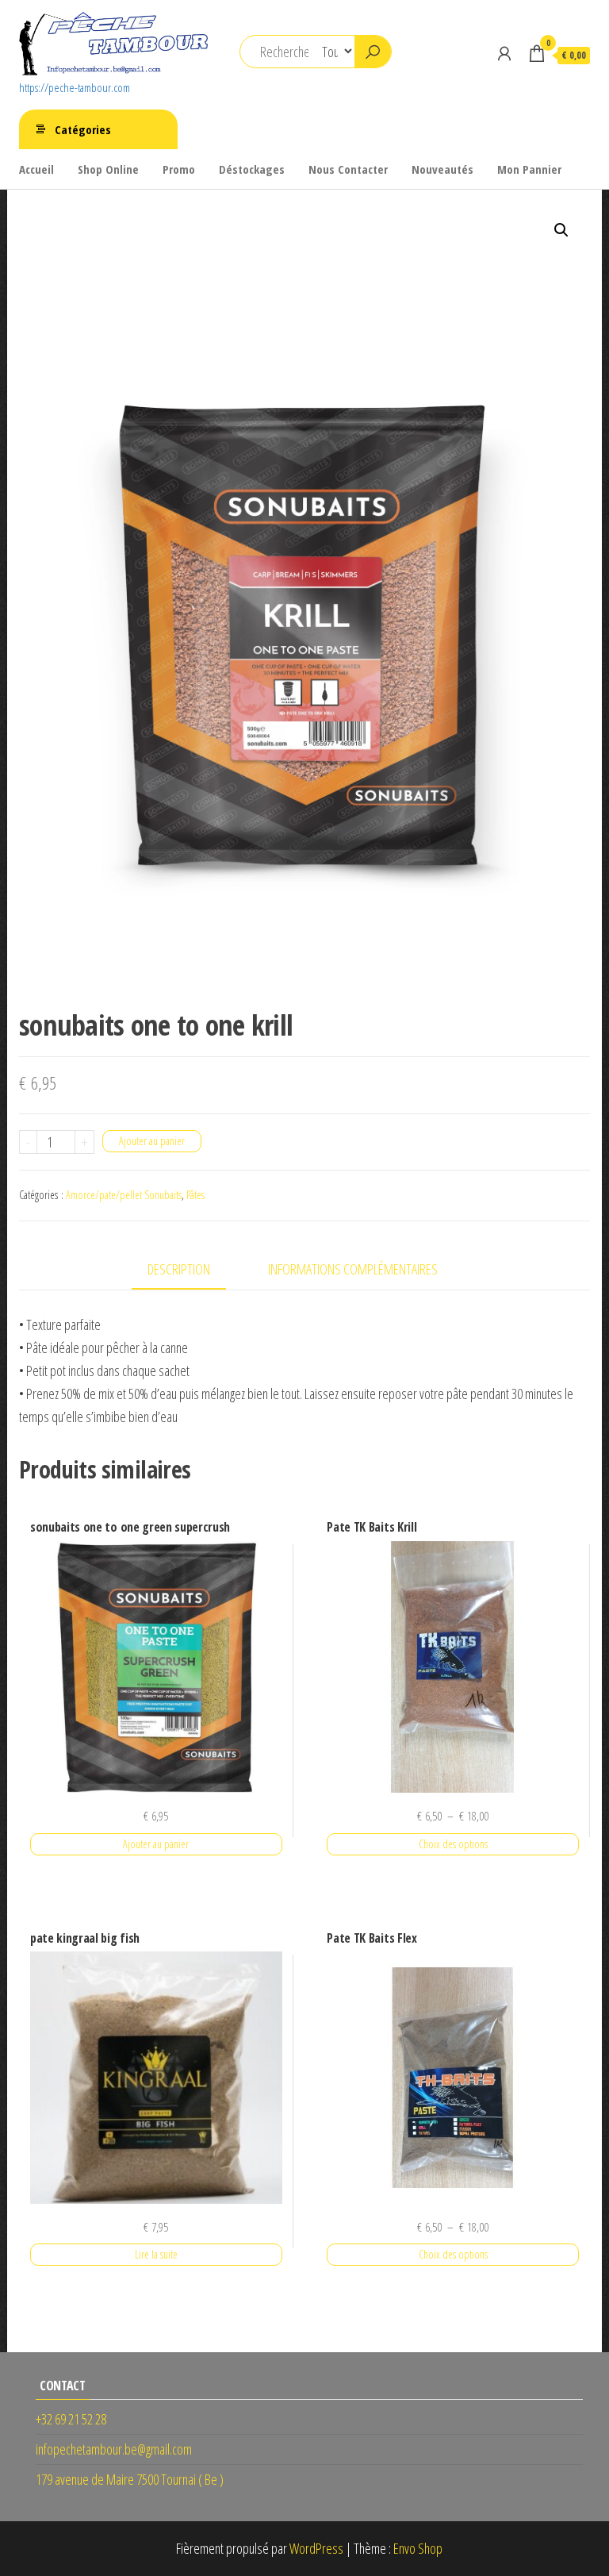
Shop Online (108, 169)
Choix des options (453, 1844)
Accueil (36, 169)
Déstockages (252, 169)
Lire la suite (156, 2254)
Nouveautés (442, 169)
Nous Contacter (348, 169)
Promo (179, 169)
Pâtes (195, 1195)
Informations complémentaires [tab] (353, 1269)
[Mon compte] (504, 53)
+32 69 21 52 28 (71, 2419)
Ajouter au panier (152, 1141)
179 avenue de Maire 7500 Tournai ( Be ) (130, 2479)
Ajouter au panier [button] (156, 1844)
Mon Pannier (529, 169)
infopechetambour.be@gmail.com (114, 2449)
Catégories (83, 129)
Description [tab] (179, 1269)
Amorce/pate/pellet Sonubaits (124, 1195)
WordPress (316, 2548)
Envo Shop (418, 2548)
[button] (561, 230)
